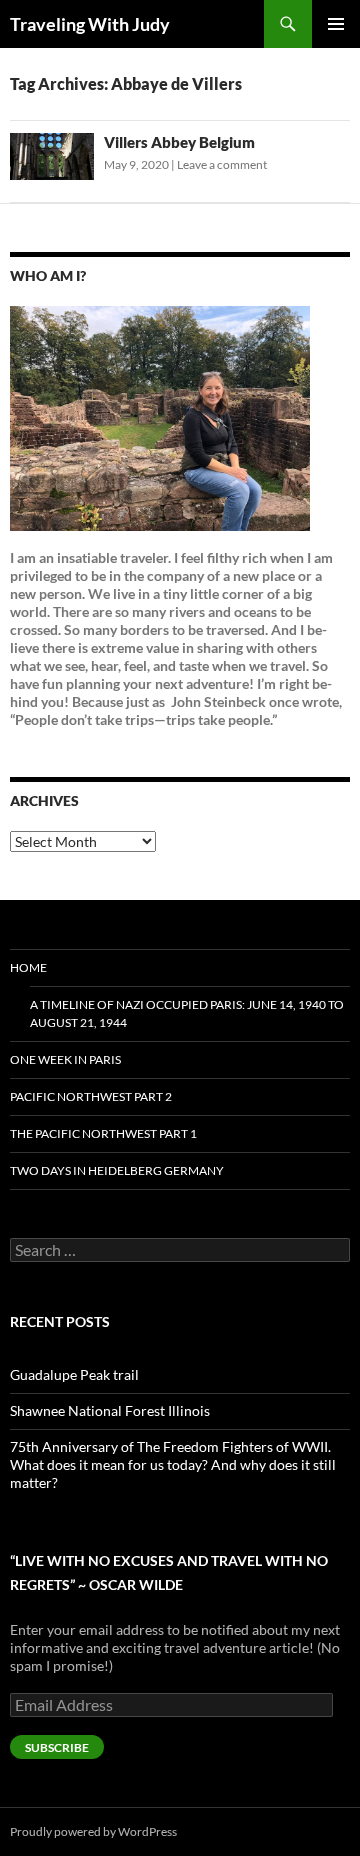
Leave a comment (222, 164)
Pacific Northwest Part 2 (91, 1096)
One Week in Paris (65, 1059)
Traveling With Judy (90, 24)
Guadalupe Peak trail (74, 1374)
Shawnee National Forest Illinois (110, 1410)
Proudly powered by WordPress (93, 1831)
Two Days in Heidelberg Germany (117, 1170)
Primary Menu (336, 24)
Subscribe (57, 1747)
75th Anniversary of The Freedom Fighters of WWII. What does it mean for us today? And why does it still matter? (173, 1464)
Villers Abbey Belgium (179, 142)
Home (28, 967)
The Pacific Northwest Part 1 (103, 1133)
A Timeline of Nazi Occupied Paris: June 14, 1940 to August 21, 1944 (187, 1013)
